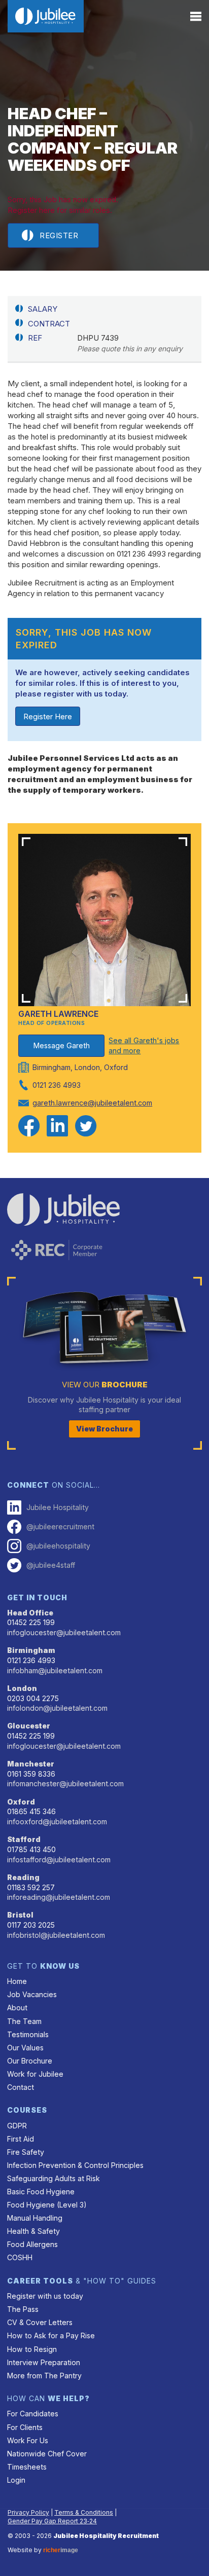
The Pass (23, 2309)
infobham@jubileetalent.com (55, 1670)
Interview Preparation (44, 2362)
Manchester (31, 1764)
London (22, 1688)
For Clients (25, 2427)
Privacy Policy (28, 2512)
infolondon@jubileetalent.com (57, 1708)
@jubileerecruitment (60, 1526)
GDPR (17, 2126)
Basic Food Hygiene (41, 2192)
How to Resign (32, 2349)
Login (16, 2480)
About (17, 2008)
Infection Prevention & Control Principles (75, 2165)
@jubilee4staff (51, 1565)
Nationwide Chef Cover (47, 2454)
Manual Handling (35, 2218)
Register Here (48, 716)
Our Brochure (30, 2061)
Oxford (21, 1802)
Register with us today (45, 2296)
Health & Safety (33, 2231)
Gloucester (29, 1726)
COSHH (20, 2257)
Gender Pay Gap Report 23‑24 (52, 2521)
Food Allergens (32, 2244)
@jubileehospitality (58, 1546)
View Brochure (104, 1429)
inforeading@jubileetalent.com (59, 1897)
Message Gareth (62, 1045)
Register (59, 235)
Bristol (20, 1915)
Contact (21, 2087)
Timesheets (27, 2467)
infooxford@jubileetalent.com (57, 1821)
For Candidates (33, 2414)
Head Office (30, 1613)
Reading (23, 1877)
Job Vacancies (32, 1994)
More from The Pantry (44, 2376)
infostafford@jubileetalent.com (59, 1860)
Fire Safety (26, 2152)
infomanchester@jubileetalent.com (65, 1783)
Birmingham (31, 1650)
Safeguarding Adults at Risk (54, 2178)
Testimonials (28, 2034)
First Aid (21, 2139)
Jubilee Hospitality (58, 1507)
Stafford (24, 1839)
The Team (24, 2021)
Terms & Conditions (84, 2512)
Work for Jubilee (35, 2074)
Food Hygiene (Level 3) (47, 2205)
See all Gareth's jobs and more (144, 1045)
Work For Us (28, 2440)
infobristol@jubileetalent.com (56, 1935)
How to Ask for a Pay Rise (51, 2335)
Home (17, 1981)
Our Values (25, 2048)
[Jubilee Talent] (46, 16)
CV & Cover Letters (40, 2322)
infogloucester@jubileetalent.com (64, 1632)
